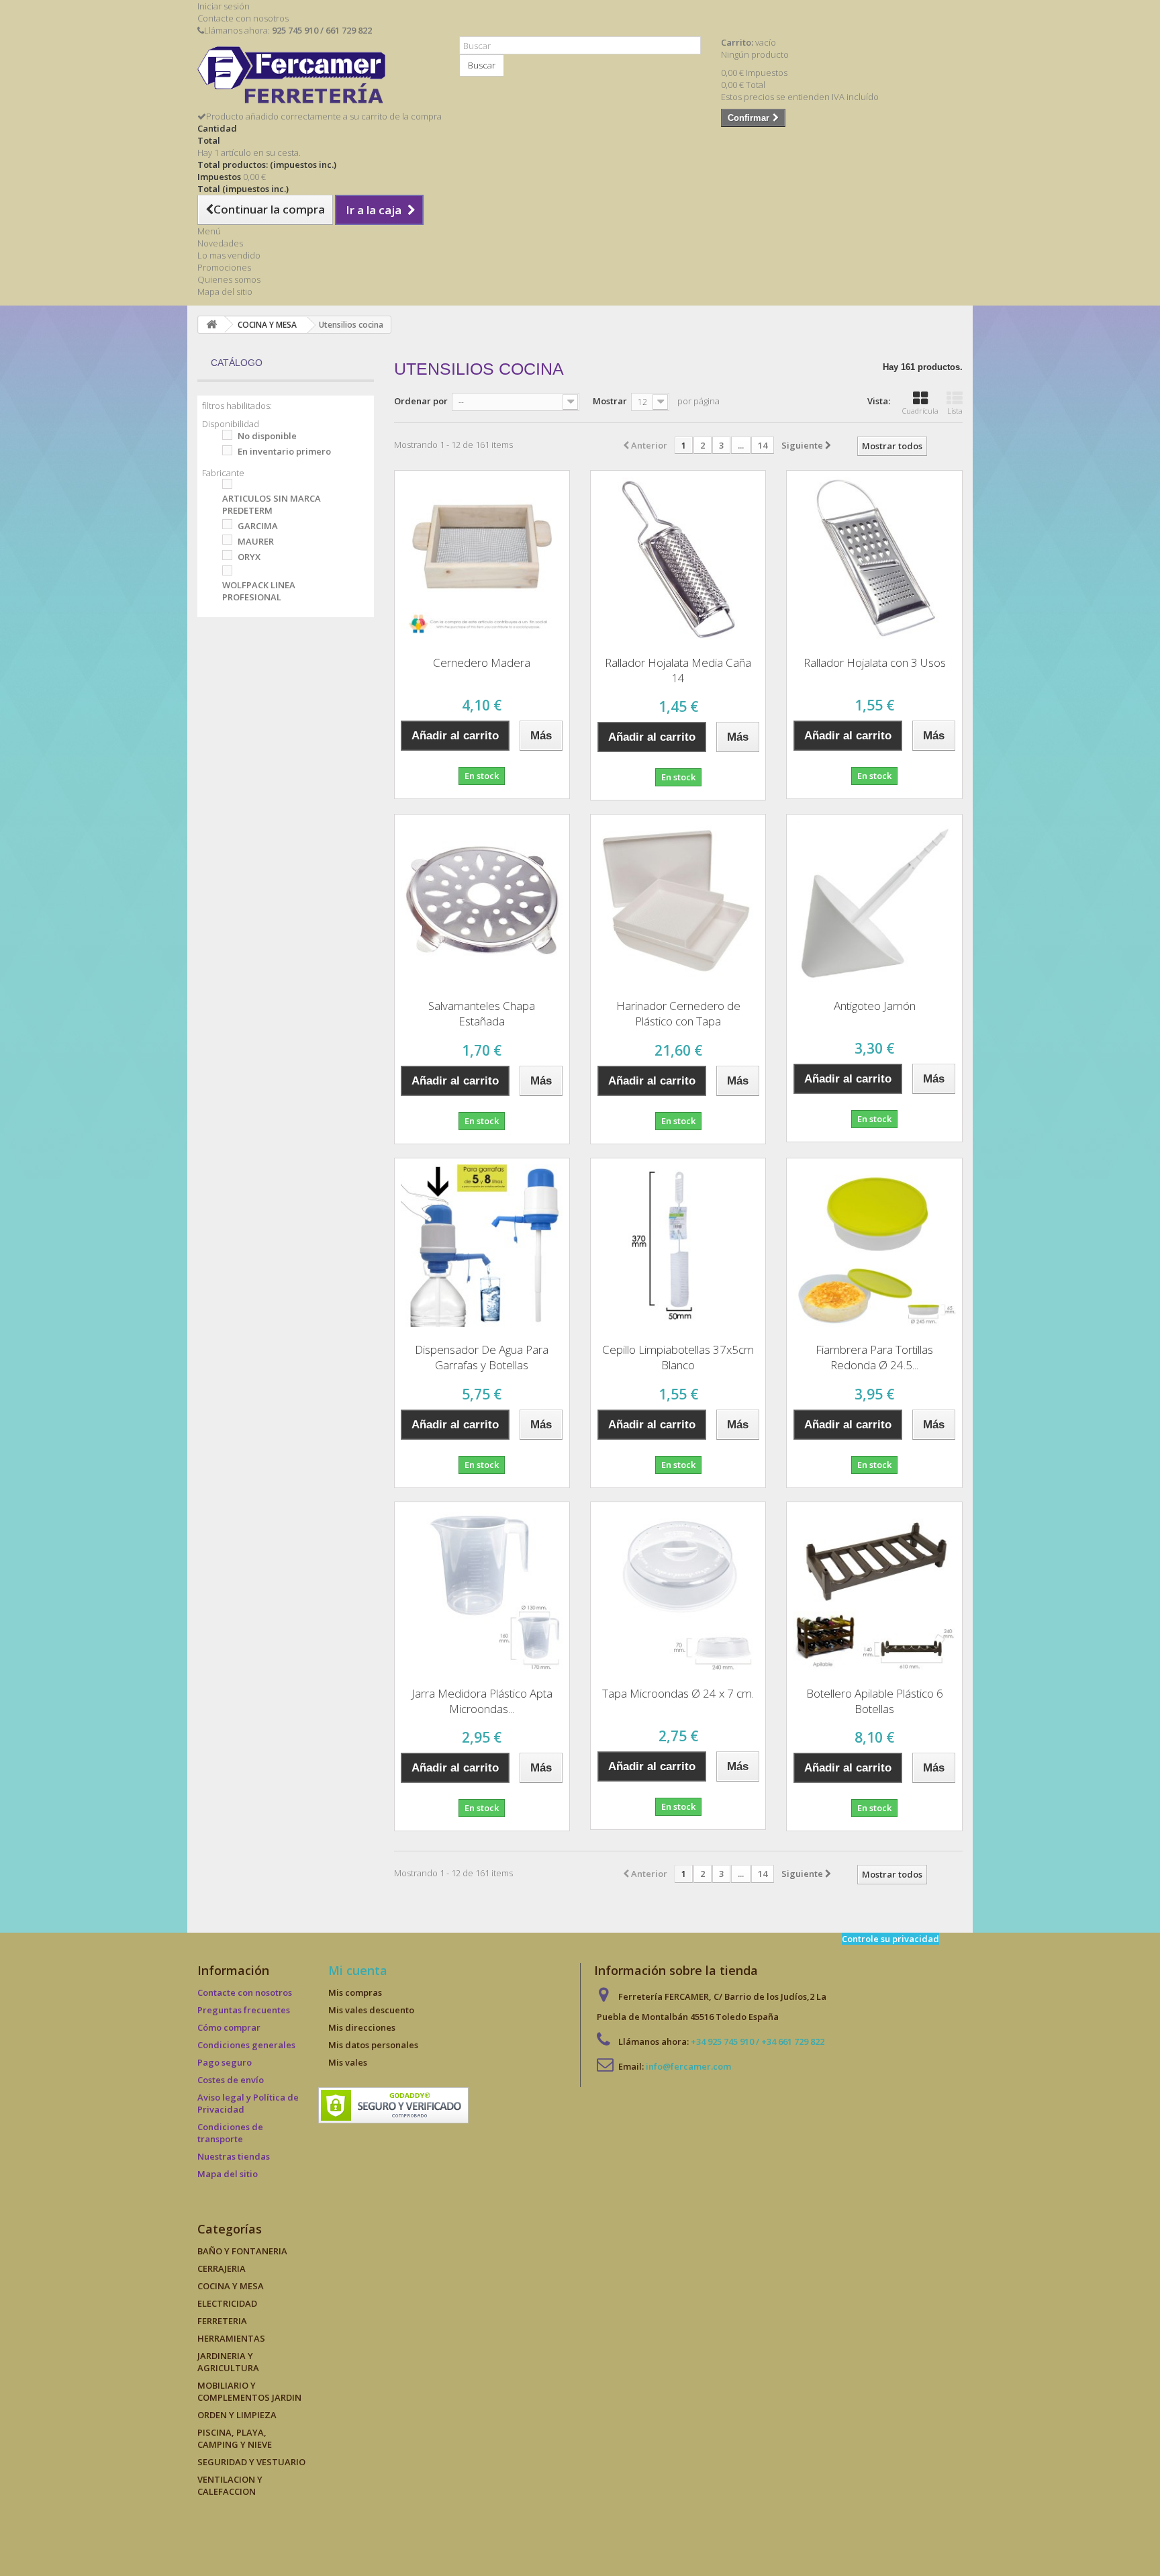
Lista (955, 411)
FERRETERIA (222, 2321)
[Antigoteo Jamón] (874, 902)
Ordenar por (421, 401)
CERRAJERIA (222, 2268)
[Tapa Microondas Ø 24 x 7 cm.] (678, 1590)
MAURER (256, 541)
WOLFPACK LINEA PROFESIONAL (259, 591)
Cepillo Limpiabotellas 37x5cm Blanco (678, 1357)
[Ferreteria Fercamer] (318, 78)
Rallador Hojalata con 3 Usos (875, 662)
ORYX (249, 557)
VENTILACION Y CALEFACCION (230, 2485)
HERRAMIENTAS (231, 2338)
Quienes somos (229, 279)
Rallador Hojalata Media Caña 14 (678, 670)
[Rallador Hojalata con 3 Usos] (874, 558)
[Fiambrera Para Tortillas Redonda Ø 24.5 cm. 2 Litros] (874, 1246)
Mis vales (348, 2062)
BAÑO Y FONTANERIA (242, 2251)
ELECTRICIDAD (227, 2303)
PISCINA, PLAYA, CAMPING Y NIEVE (235, 2438)
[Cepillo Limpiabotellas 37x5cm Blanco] (678, 1246)
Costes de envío (231, 2080)
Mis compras (355, 1992)
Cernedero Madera (482, 662)
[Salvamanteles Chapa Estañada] (482, 902)
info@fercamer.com (688, 2066)
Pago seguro (225, 2062)
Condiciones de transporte (230, 2133)
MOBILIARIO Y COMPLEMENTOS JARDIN (249, 2391)
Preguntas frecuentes (244, 2010)
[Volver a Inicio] (211, 325)
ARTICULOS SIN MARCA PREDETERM (272, 504)
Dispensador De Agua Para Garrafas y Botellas (482, 1357)
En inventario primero (284, 451)
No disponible (267, 436)
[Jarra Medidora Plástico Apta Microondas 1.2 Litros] (482, 1590)
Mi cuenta (358, 1970)
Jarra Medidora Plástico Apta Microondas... (482, 1701)
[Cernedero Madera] (482, 558)
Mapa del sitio (225, 291)
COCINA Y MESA (231, 2286)
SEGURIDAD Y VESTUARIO (251, 2462)
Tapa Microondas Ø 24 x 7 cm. (678, 1693)
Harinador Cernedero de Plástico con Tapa (678, 1013)
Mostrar (610, 401)
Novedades (220, 243)
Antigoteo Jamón (875, 1006)
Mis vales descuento (371, 2010)
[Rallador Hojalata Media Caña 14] (678, 558)
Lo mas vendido (229, 255)
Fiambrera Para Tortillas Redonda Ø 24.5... (874, 1357)
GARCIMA (258, 526)
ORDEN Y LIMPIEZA (237, 2415)
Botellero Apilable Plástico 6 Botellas (875, 1701)
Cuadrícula (920, 411)
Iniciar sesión (224, 6)
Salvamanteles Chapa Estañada (482, 1013)
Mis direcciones (362, 2027)
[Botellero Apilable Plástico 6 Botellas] (874, 1590)
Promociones (224, 267)
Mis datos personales (373, 2045)
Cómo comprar (229, 2027)
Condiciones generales (246, 2045)
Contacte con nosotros (243, 18)
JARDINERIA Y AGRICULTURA (228, 2362)
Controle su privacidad (890, 1939)
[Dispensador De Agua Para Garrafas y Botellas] (482, 1246)
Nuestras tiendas (234, 2156)
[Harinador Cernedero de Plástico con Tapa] (678, 902)
